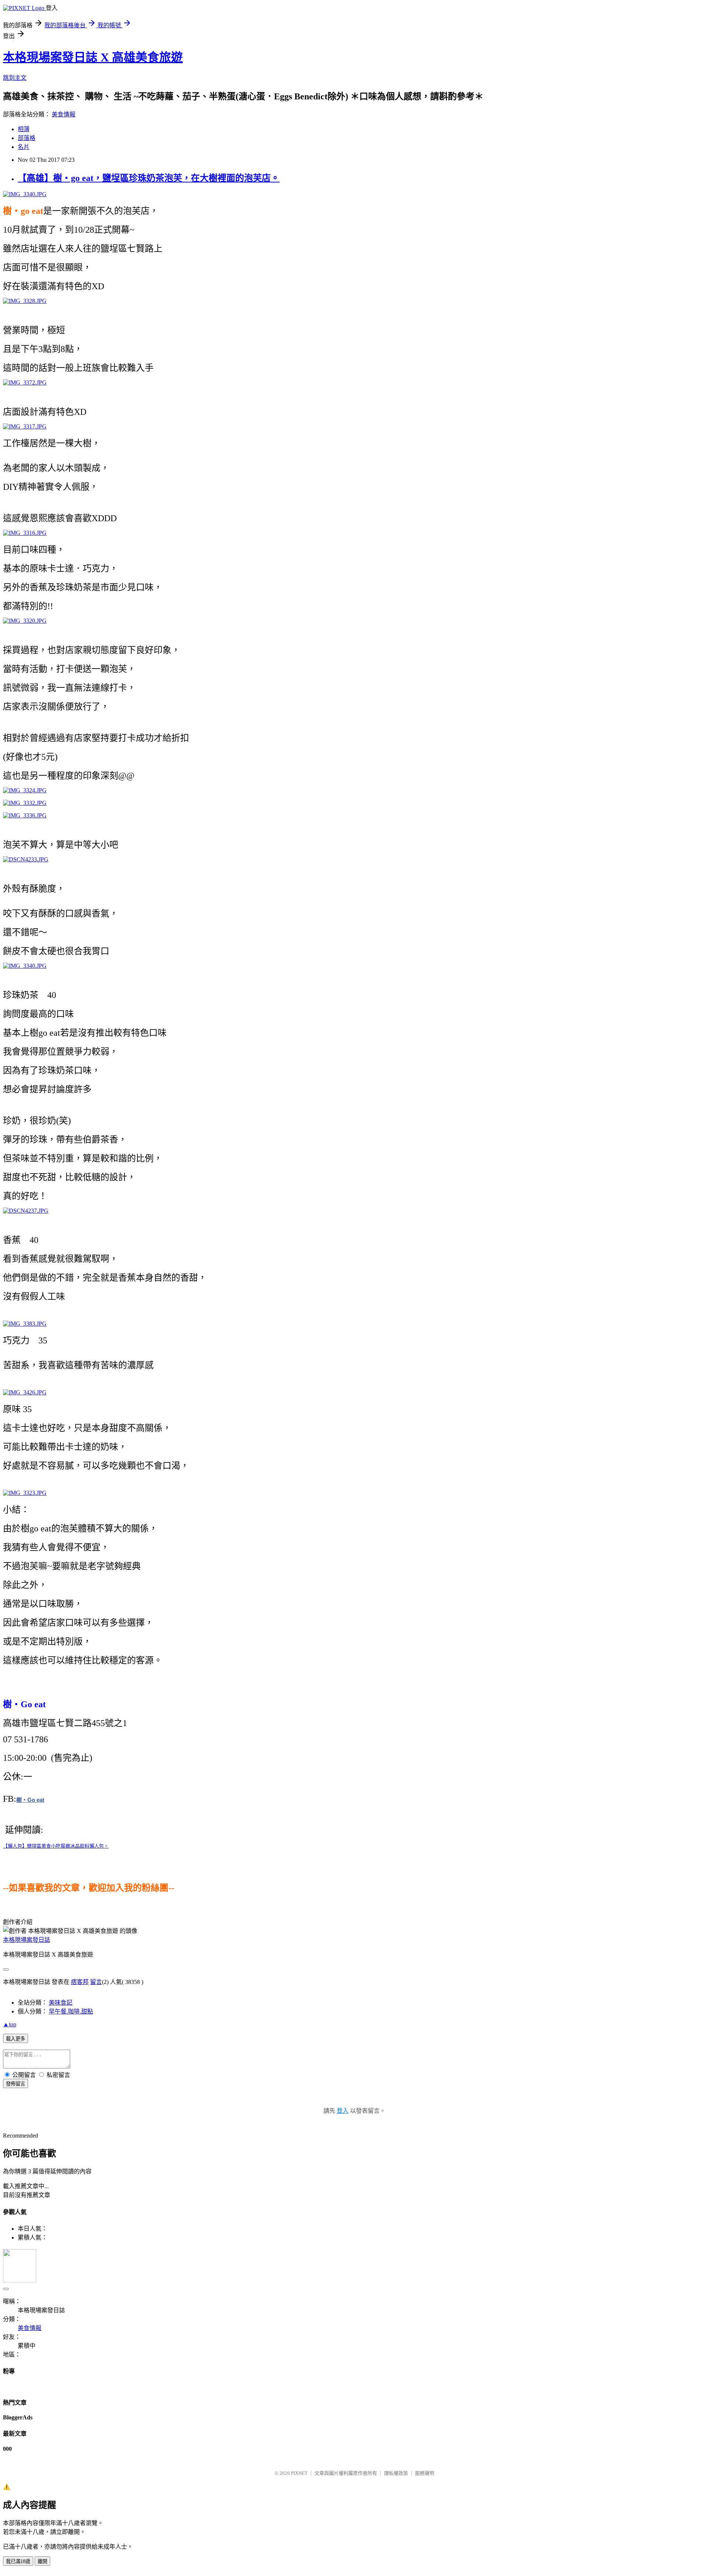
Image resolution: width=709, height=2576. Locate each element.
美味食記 (61, 2003)
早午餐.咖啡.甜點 (71, 2011)
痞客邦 (80, 1982)
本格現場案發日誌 (27, 1940)
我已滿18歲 (18, 2561)
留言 (96, 1982)
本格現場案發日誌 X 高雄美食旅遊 (93, 57)
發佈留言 (16, 2084)
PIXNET (299, 2473)
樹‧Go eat (30, 1800)
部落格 (27, 138)
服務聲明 (425, 2473)
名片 (24, 147)
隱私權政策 (396, 2473)
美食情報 (64, 114)
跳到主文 (15, 78)
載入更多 (16, 2039)
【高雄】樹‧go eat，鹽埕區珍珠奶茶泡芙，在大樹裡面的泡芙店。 (149, 178)
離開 (42, 2561)
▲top (10, 2024)
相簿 (24, 129)
